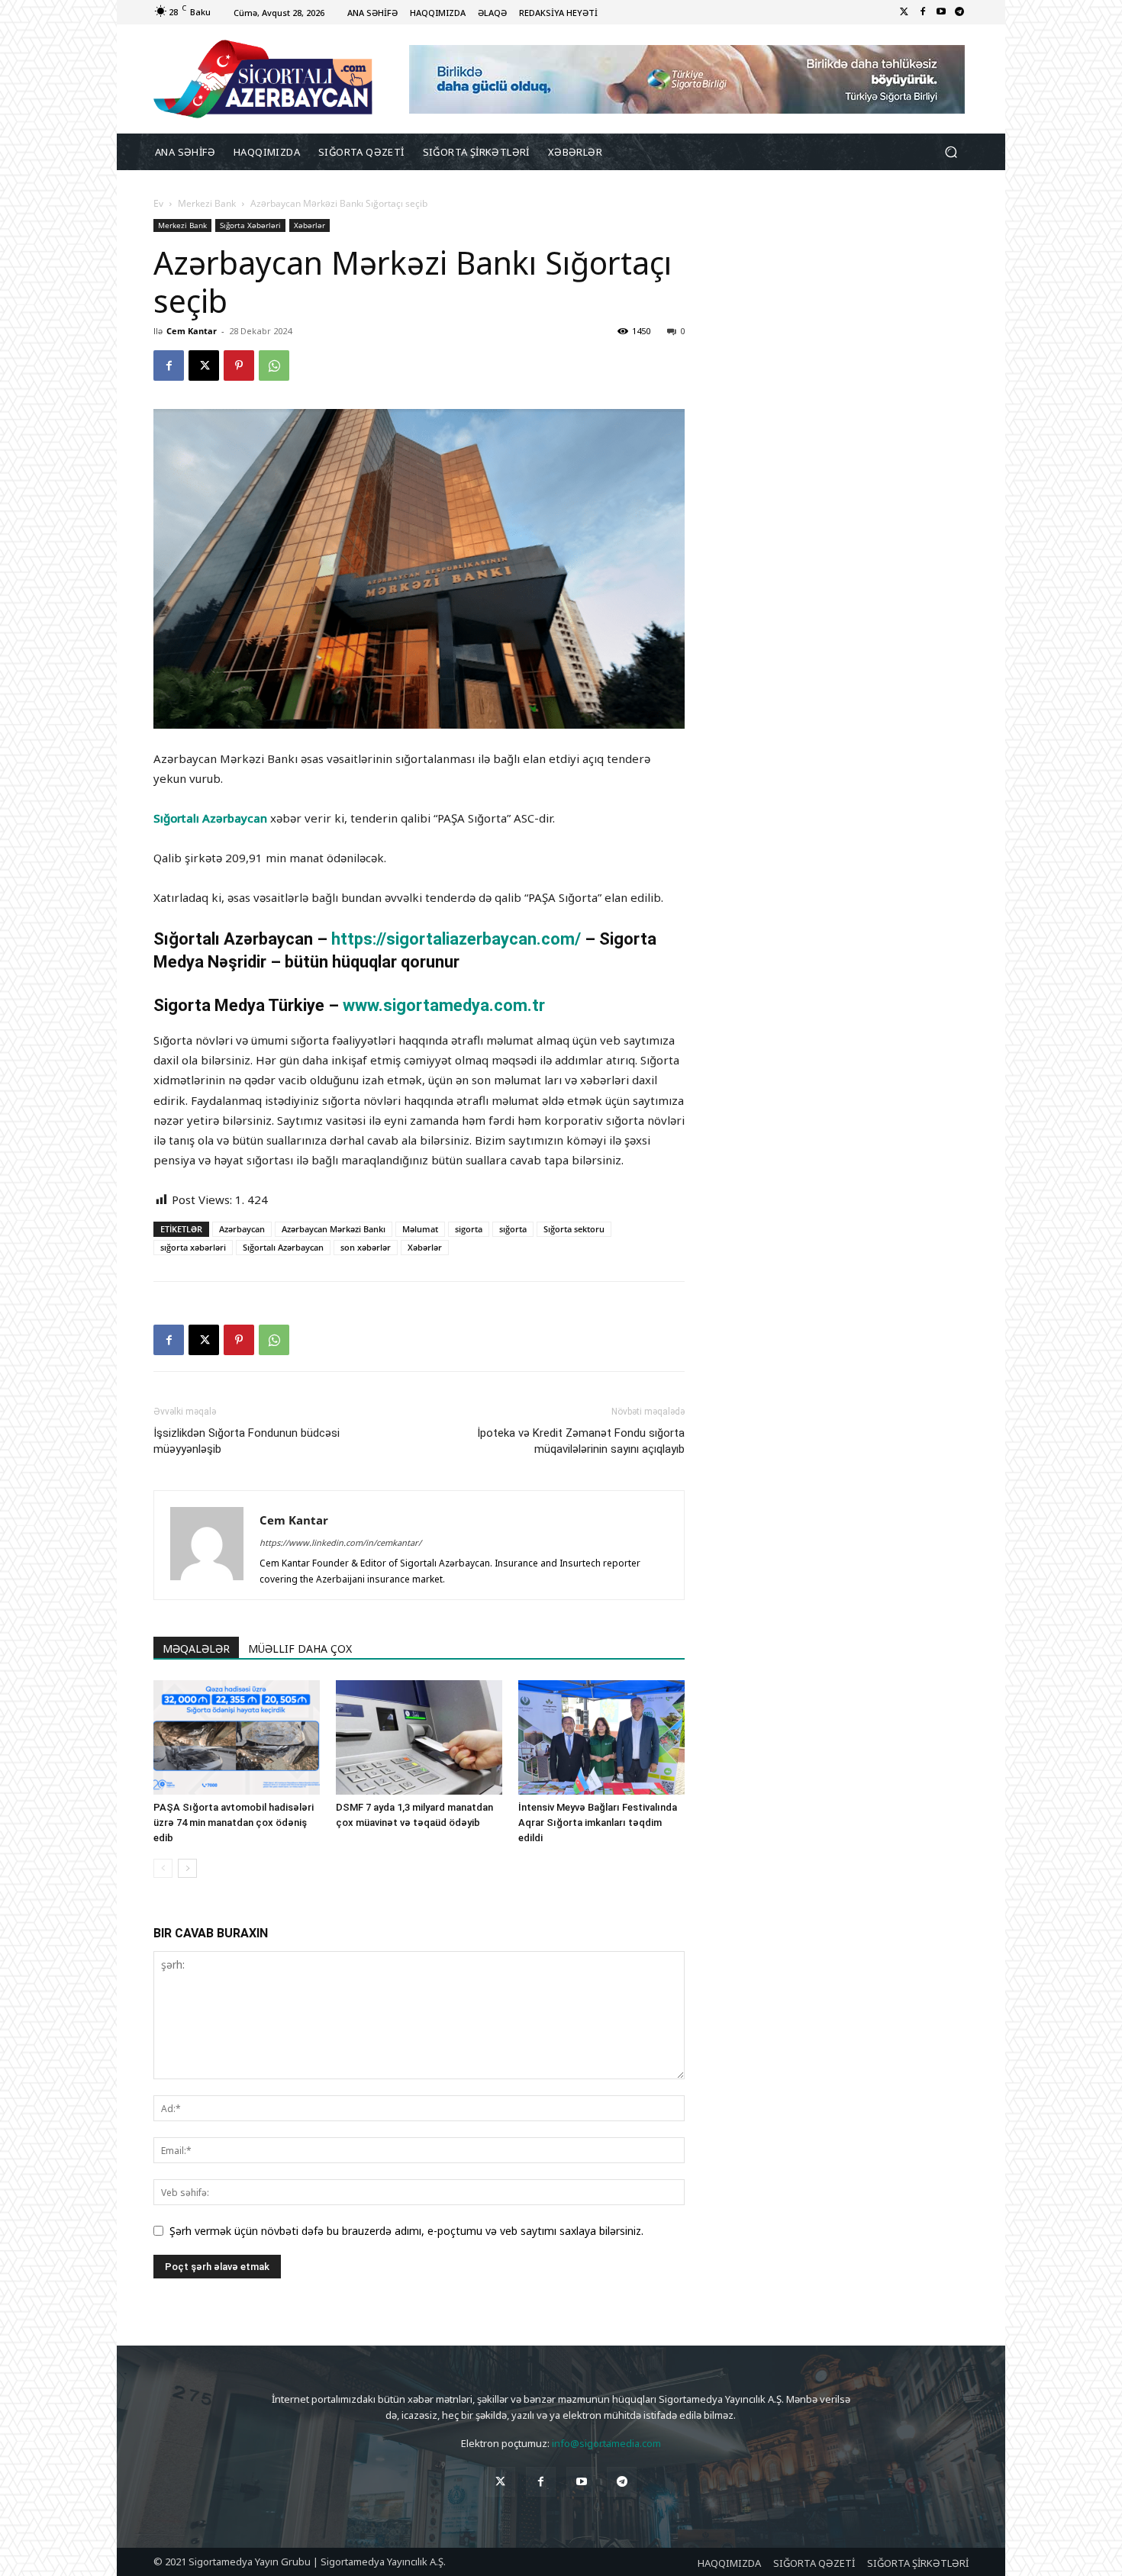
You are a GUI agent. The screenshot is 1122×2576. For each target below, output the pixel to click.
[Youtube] (941, 12)
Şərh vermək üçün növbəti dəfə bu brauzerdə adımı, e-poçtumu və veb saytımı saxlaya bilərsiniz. (406, 2231)
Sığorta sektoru (574, 1229)
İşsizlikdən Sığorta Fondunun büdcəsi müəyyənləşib (247, 1441)
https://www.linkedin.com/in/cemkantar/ (340, 1542)
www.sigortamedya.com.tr (444, 1005)
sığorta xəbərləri (193, 1247)
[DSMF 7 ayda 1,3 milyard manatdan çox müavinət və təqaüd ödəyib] (419, 1737)
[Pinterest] (239, 365)
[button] (951, 152)
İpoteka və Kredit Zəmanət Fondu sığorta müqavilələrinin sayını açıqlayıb (581, 1441)
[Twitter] (904, 12)
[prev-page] (163, 1868)
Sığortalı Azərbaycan (210, 818)
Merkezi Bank (207, 203)
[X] (204, 365)
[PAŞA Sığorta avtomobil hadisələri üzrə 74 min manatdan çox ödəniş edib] (237, 1737)
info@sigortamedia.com (606, 2443)
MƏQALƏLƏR (196, 1649)
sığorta (513, 1229)
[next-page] (187, 1868)
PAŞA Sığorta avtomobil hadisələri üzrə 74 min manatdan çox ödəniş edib (234, 1823)
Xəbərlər (310, 225)
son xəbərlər (366, 1247)
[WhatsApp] (274, 365)
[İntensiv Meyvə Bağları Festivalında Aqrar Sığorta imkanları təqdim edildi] (601, 1737)
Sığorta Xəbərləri (250, 225)
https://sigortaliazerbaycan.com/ (458, 939)
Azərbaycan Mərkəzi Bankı (334, 1229)
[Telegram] (959, 12)
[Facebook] (923, 12)
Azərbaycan (242, 1229)
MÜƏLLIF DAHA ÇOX (300, 1649)
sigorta (469, 1229)
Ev (158, 203)
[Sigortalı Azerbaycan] (263, 79)
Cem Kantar (192, 331)
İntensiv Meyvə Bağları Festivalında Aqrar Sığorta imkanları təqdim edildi (598, 1823)
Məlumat (420, 1229)
